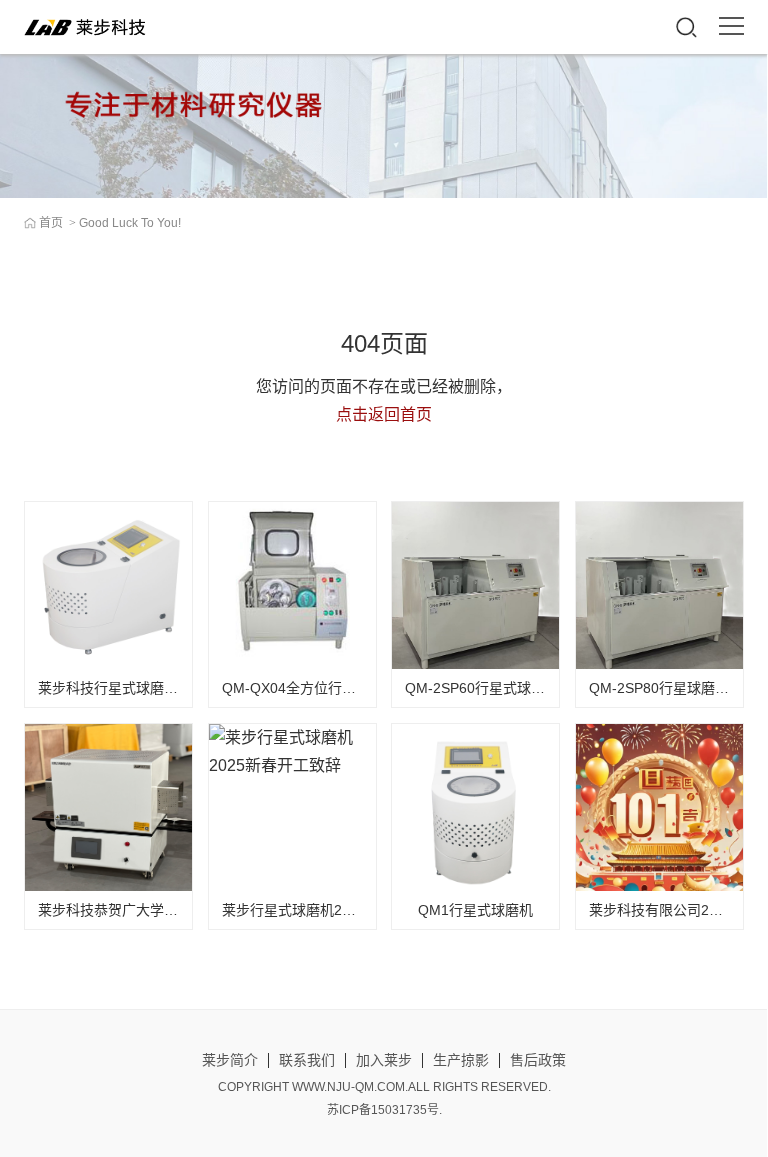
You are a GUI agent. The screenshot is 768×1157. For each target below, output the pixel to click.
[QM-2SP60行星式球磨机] (475, 585)
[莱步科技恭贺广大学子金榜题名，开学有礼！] (108, 807)
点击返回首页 (384, 414)
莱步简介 (230, 1060)
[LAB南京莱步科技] (87, 27)
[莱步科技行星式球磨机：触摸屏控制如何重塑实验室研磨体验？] (108, 585)
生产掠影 (461, 1060)
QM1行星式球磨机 (475, 910)
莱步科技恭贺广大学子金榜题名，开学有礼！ (178, 910)
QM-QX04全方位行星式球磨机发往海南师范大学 (373, 688)
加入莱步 (384, 1060)
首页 (51, 223)
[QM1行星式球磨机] (475, 807)
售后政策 (538, 1060)
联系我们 (307, 1060)
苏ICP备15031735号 (383, 1110)
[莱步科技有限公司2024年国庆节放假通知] (659, 807)
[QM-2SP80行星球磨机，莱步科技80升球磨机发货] (659, 585)
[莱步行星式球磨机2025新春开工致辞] (292, 807)
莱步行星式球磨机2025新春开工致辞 (336, 910)
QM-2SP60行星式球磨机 (482, 688)
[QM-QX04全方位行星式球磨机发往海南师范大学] (292, 585)
